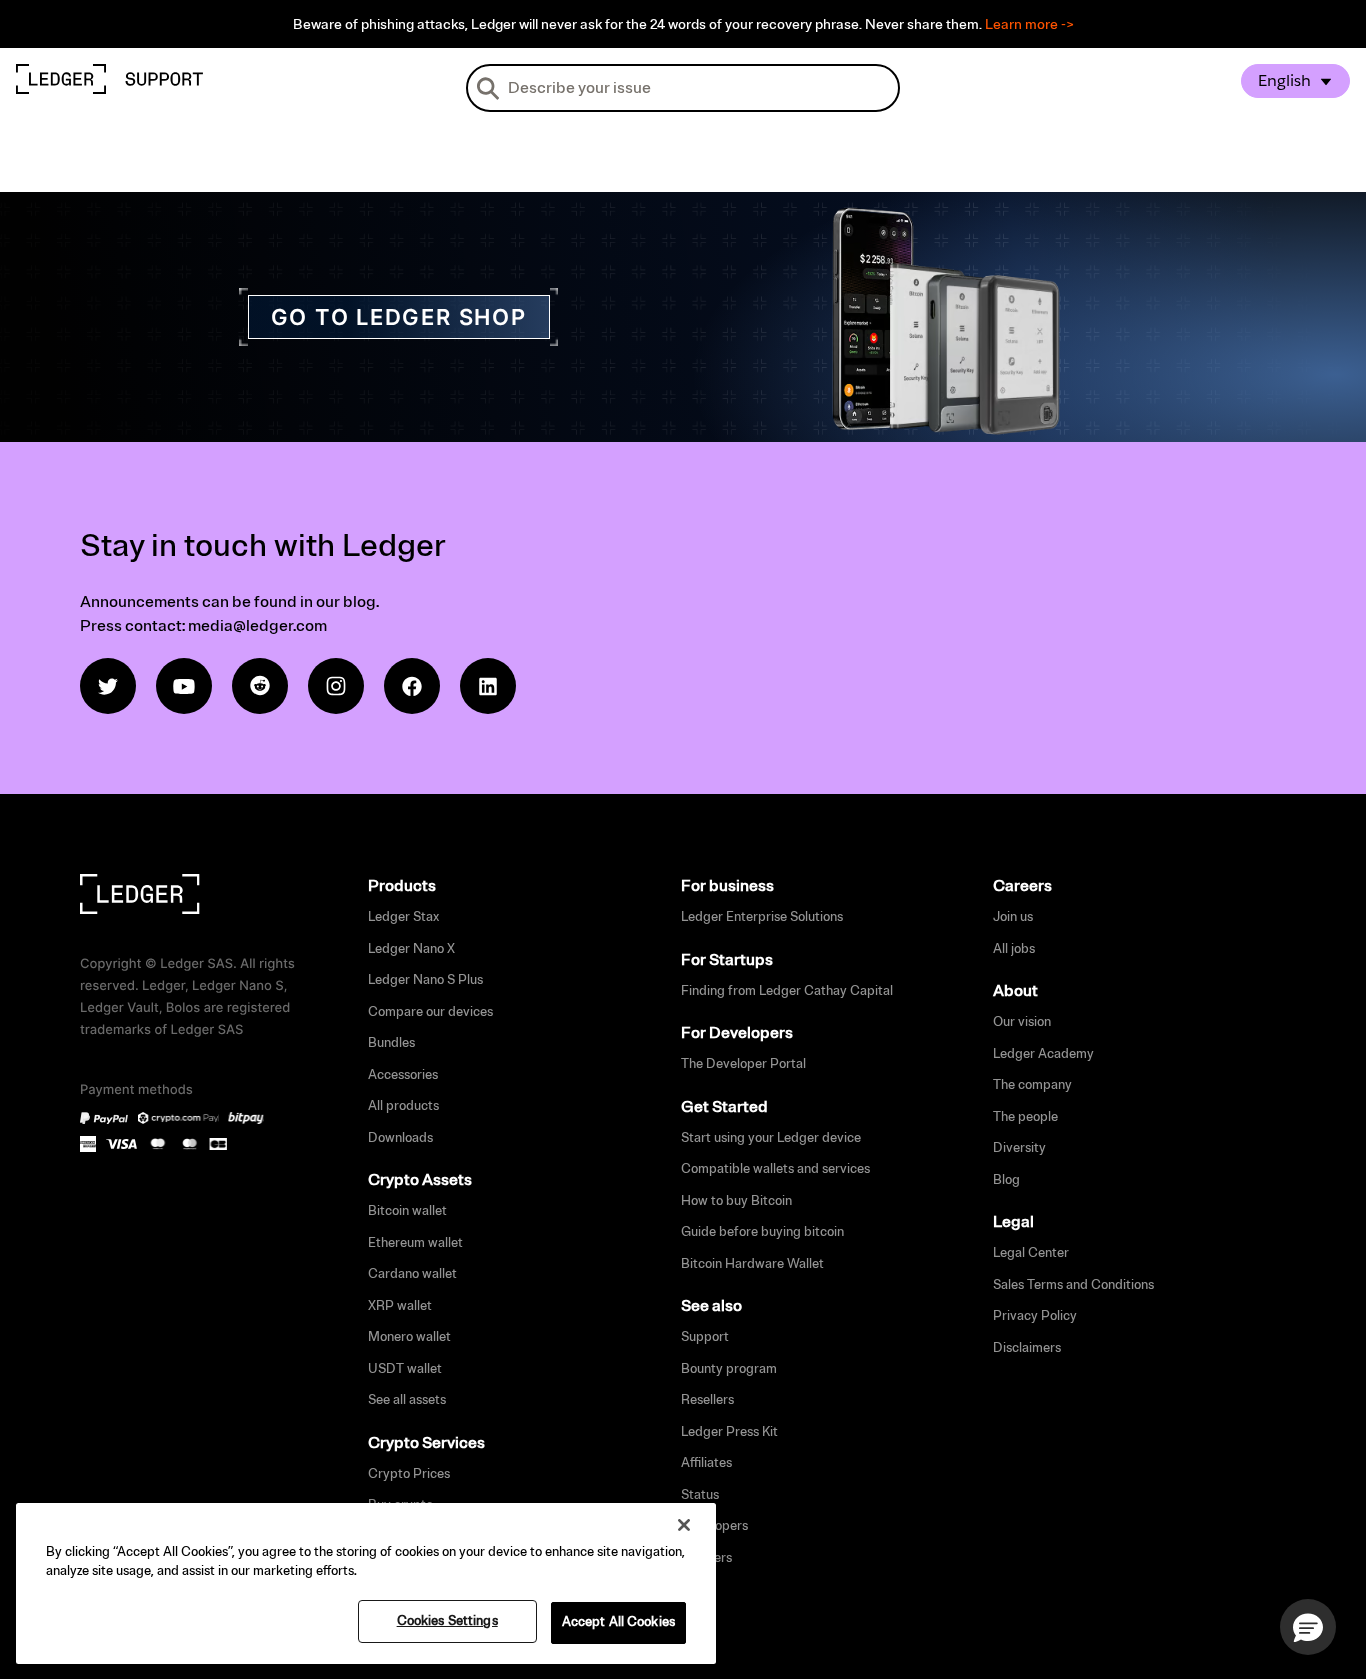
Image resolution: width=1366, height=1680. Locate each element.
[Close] (684, 1525)
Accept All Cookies (618, 1622)
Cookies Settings (447, 1621)
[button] (1308, 1627)
